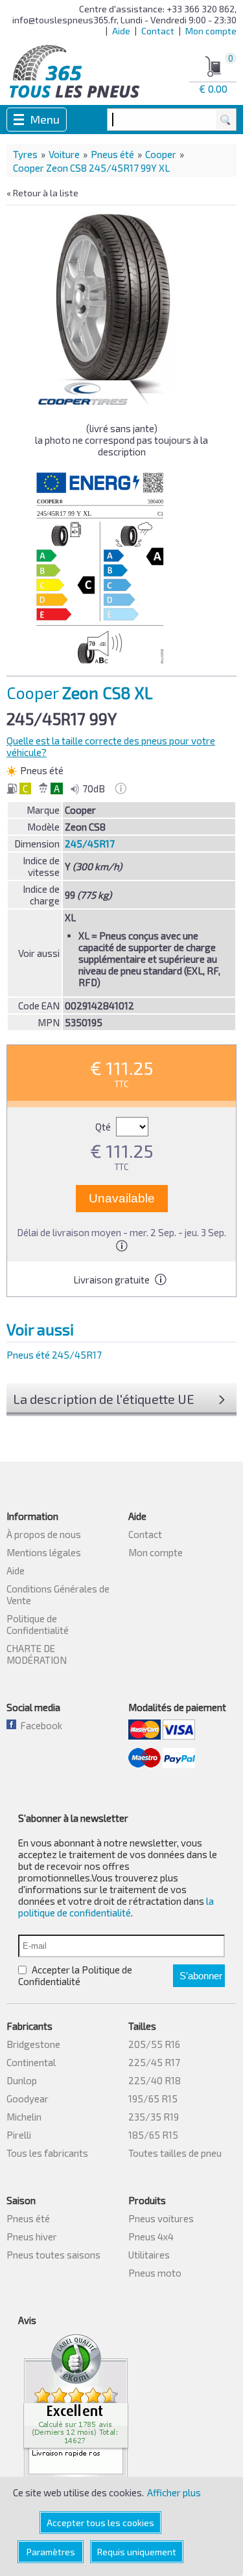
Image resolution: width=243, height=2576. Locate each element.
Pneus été (112, 154)
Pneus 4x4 (151, 2237)
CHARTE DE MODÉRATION (37, 1654)
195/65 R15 (153, 2099)
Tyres (25, 154)
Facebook (39, 1725)
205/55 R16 (154, 2044)
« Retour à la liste (42, 193)
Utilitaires (149, 2255)
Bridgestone (33, 2044)
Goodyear (28, 2099)
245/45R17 (90, 844)
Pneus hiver (32, 2237)
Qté (104, 1127)
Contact (158, 31)
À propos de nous (44, 1534)
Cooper (161, 154)
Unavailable (122, 1198)
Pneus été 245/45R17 (54, 1355)
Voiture (64, 154)
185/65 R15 (153, 2135)
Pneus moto (155, 2273)
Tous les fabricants (47, 2153)
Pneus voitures (161, 2218)
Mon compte (211, 31)
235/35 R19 (154, 2117)
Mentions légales (44, 1552)
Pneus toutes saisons (53, 2255)
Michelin (24, 2117)
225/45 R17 (154, 2062)
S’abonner (201, 1976)
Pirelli (19, 2135)
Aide (121, 31)
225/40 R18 (155, 2080)
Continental (31, 2062)
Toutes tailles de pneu (175, 2153)
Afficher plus (174, 2492)
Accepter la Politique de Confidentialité (75, 1975)
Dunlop (22, 2080)
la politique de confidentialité (116, 1907)
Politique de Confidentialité (38, 1624)
